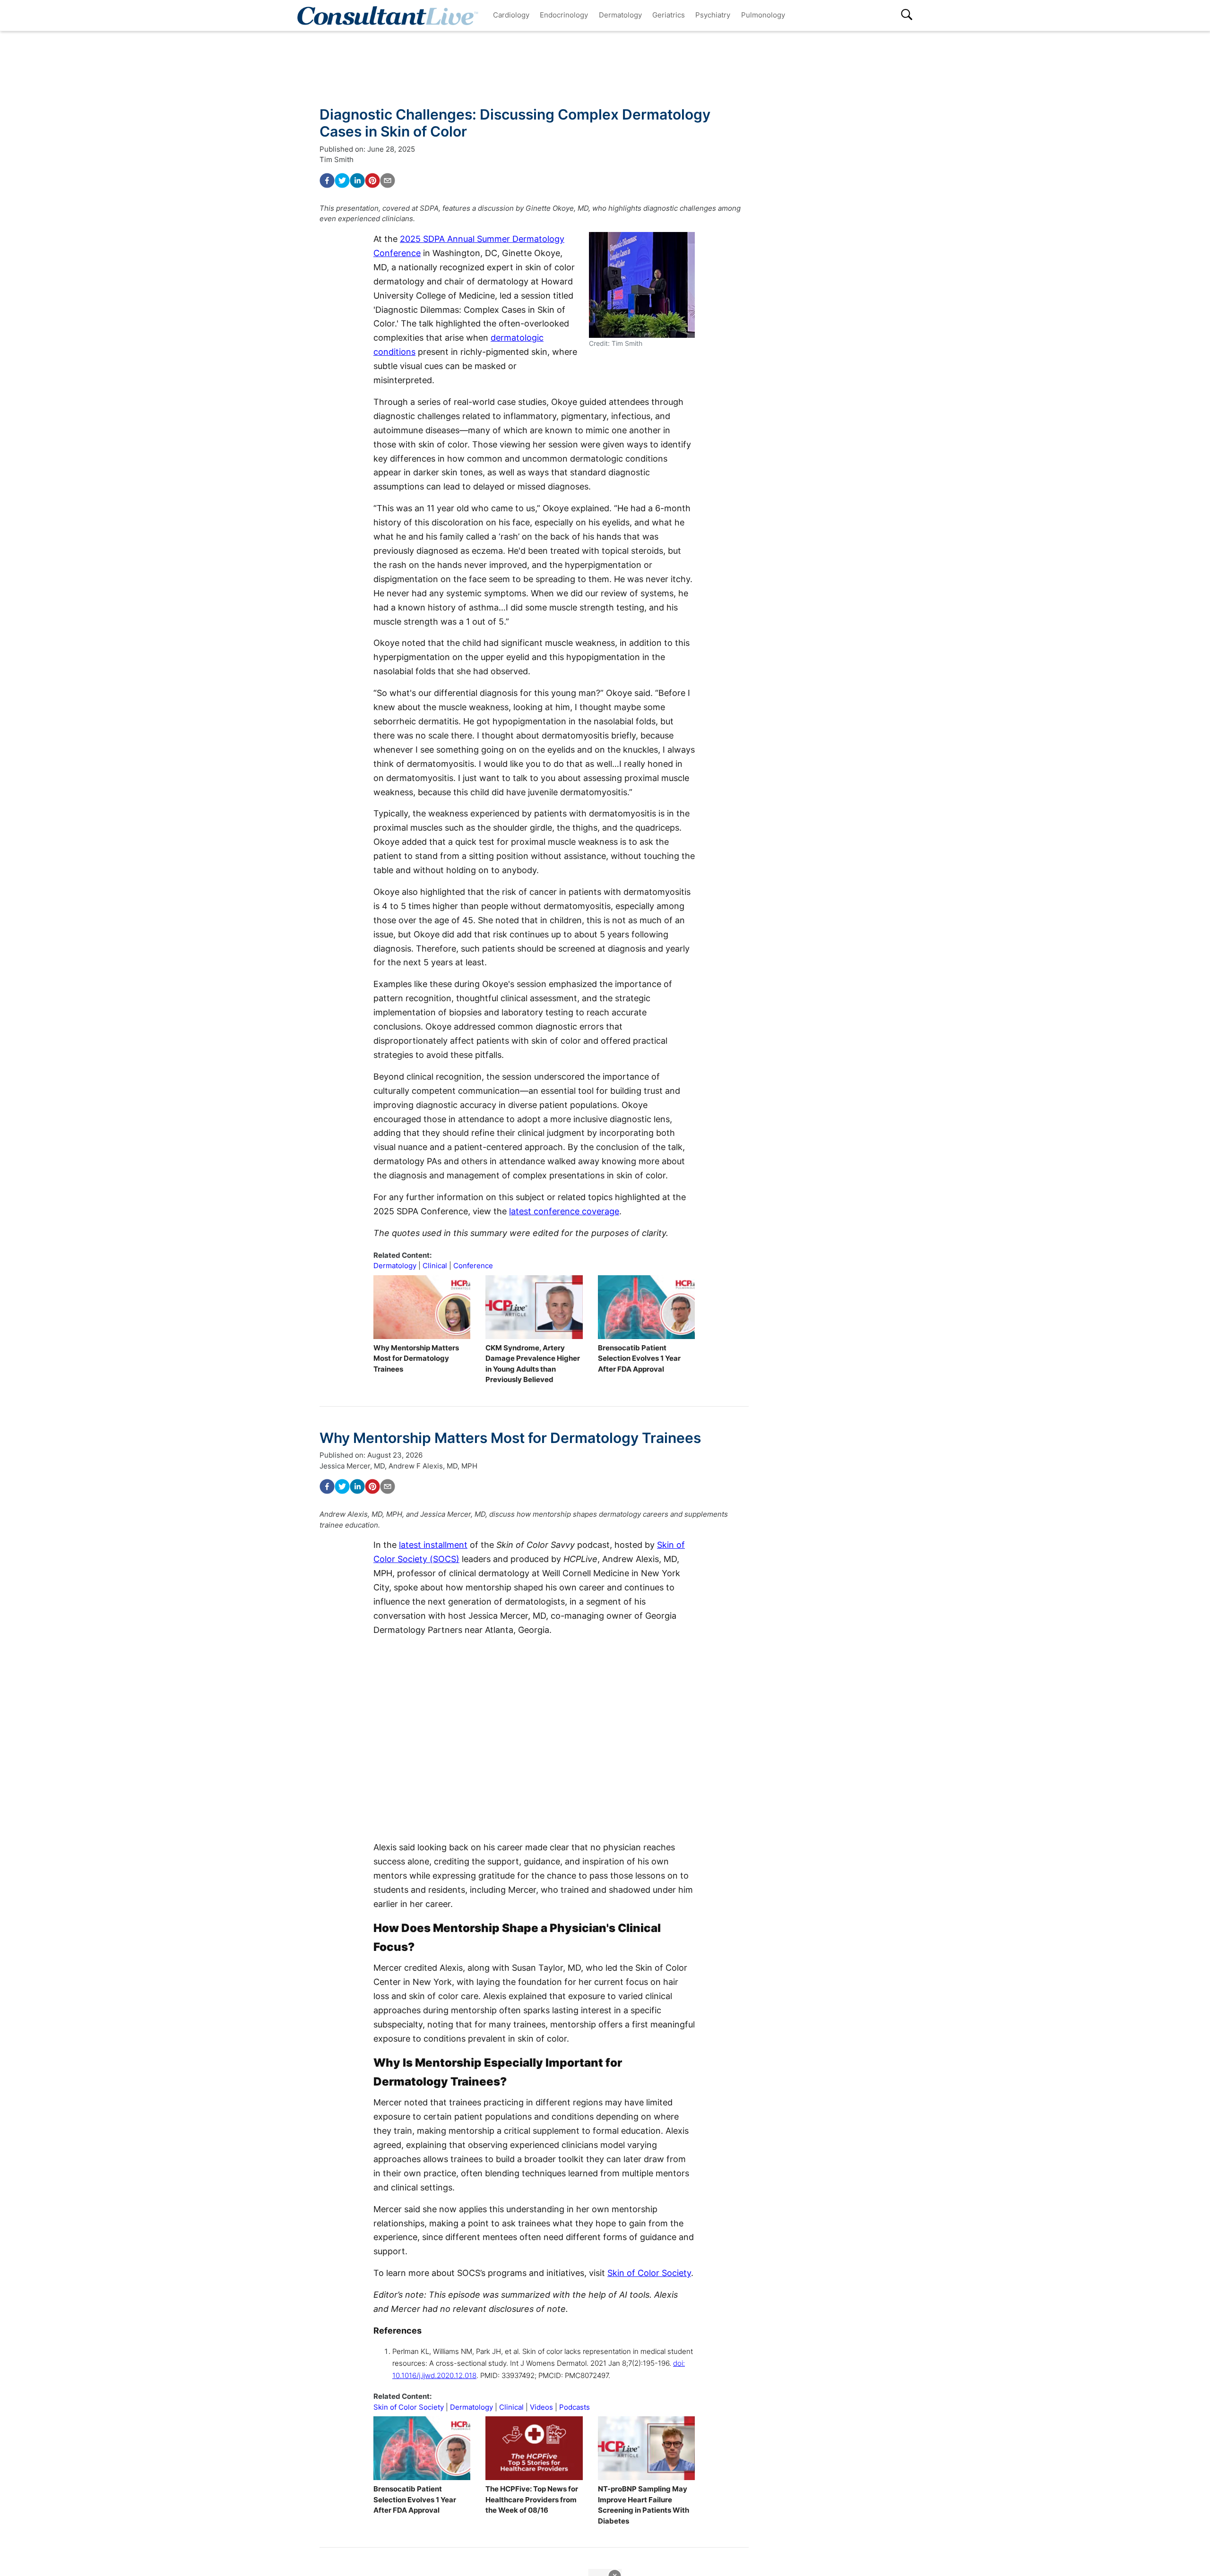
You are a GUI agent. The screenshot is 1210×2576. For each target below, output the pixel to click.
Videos (541, 2407)
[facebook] (327, 180)
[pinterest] (372, 180)
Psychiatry (713, 15)
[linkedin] (357, 180)
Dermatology (620, 15)
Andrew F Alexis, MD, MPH (433, 1466)
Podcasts (575, 2407)
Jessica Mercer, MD (352, 1466)
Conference (473, 1266)
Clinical (435, 1266)
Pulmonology (763, 15)
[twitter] (342, 180)
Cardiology (511, 15)
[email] (388, 180)
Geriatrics (669, 15)
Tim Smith (337, 159)
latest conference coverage (564, 1211)
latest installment (433, 1545)
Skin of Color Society (649, 2273)
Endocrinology (564, 15)
